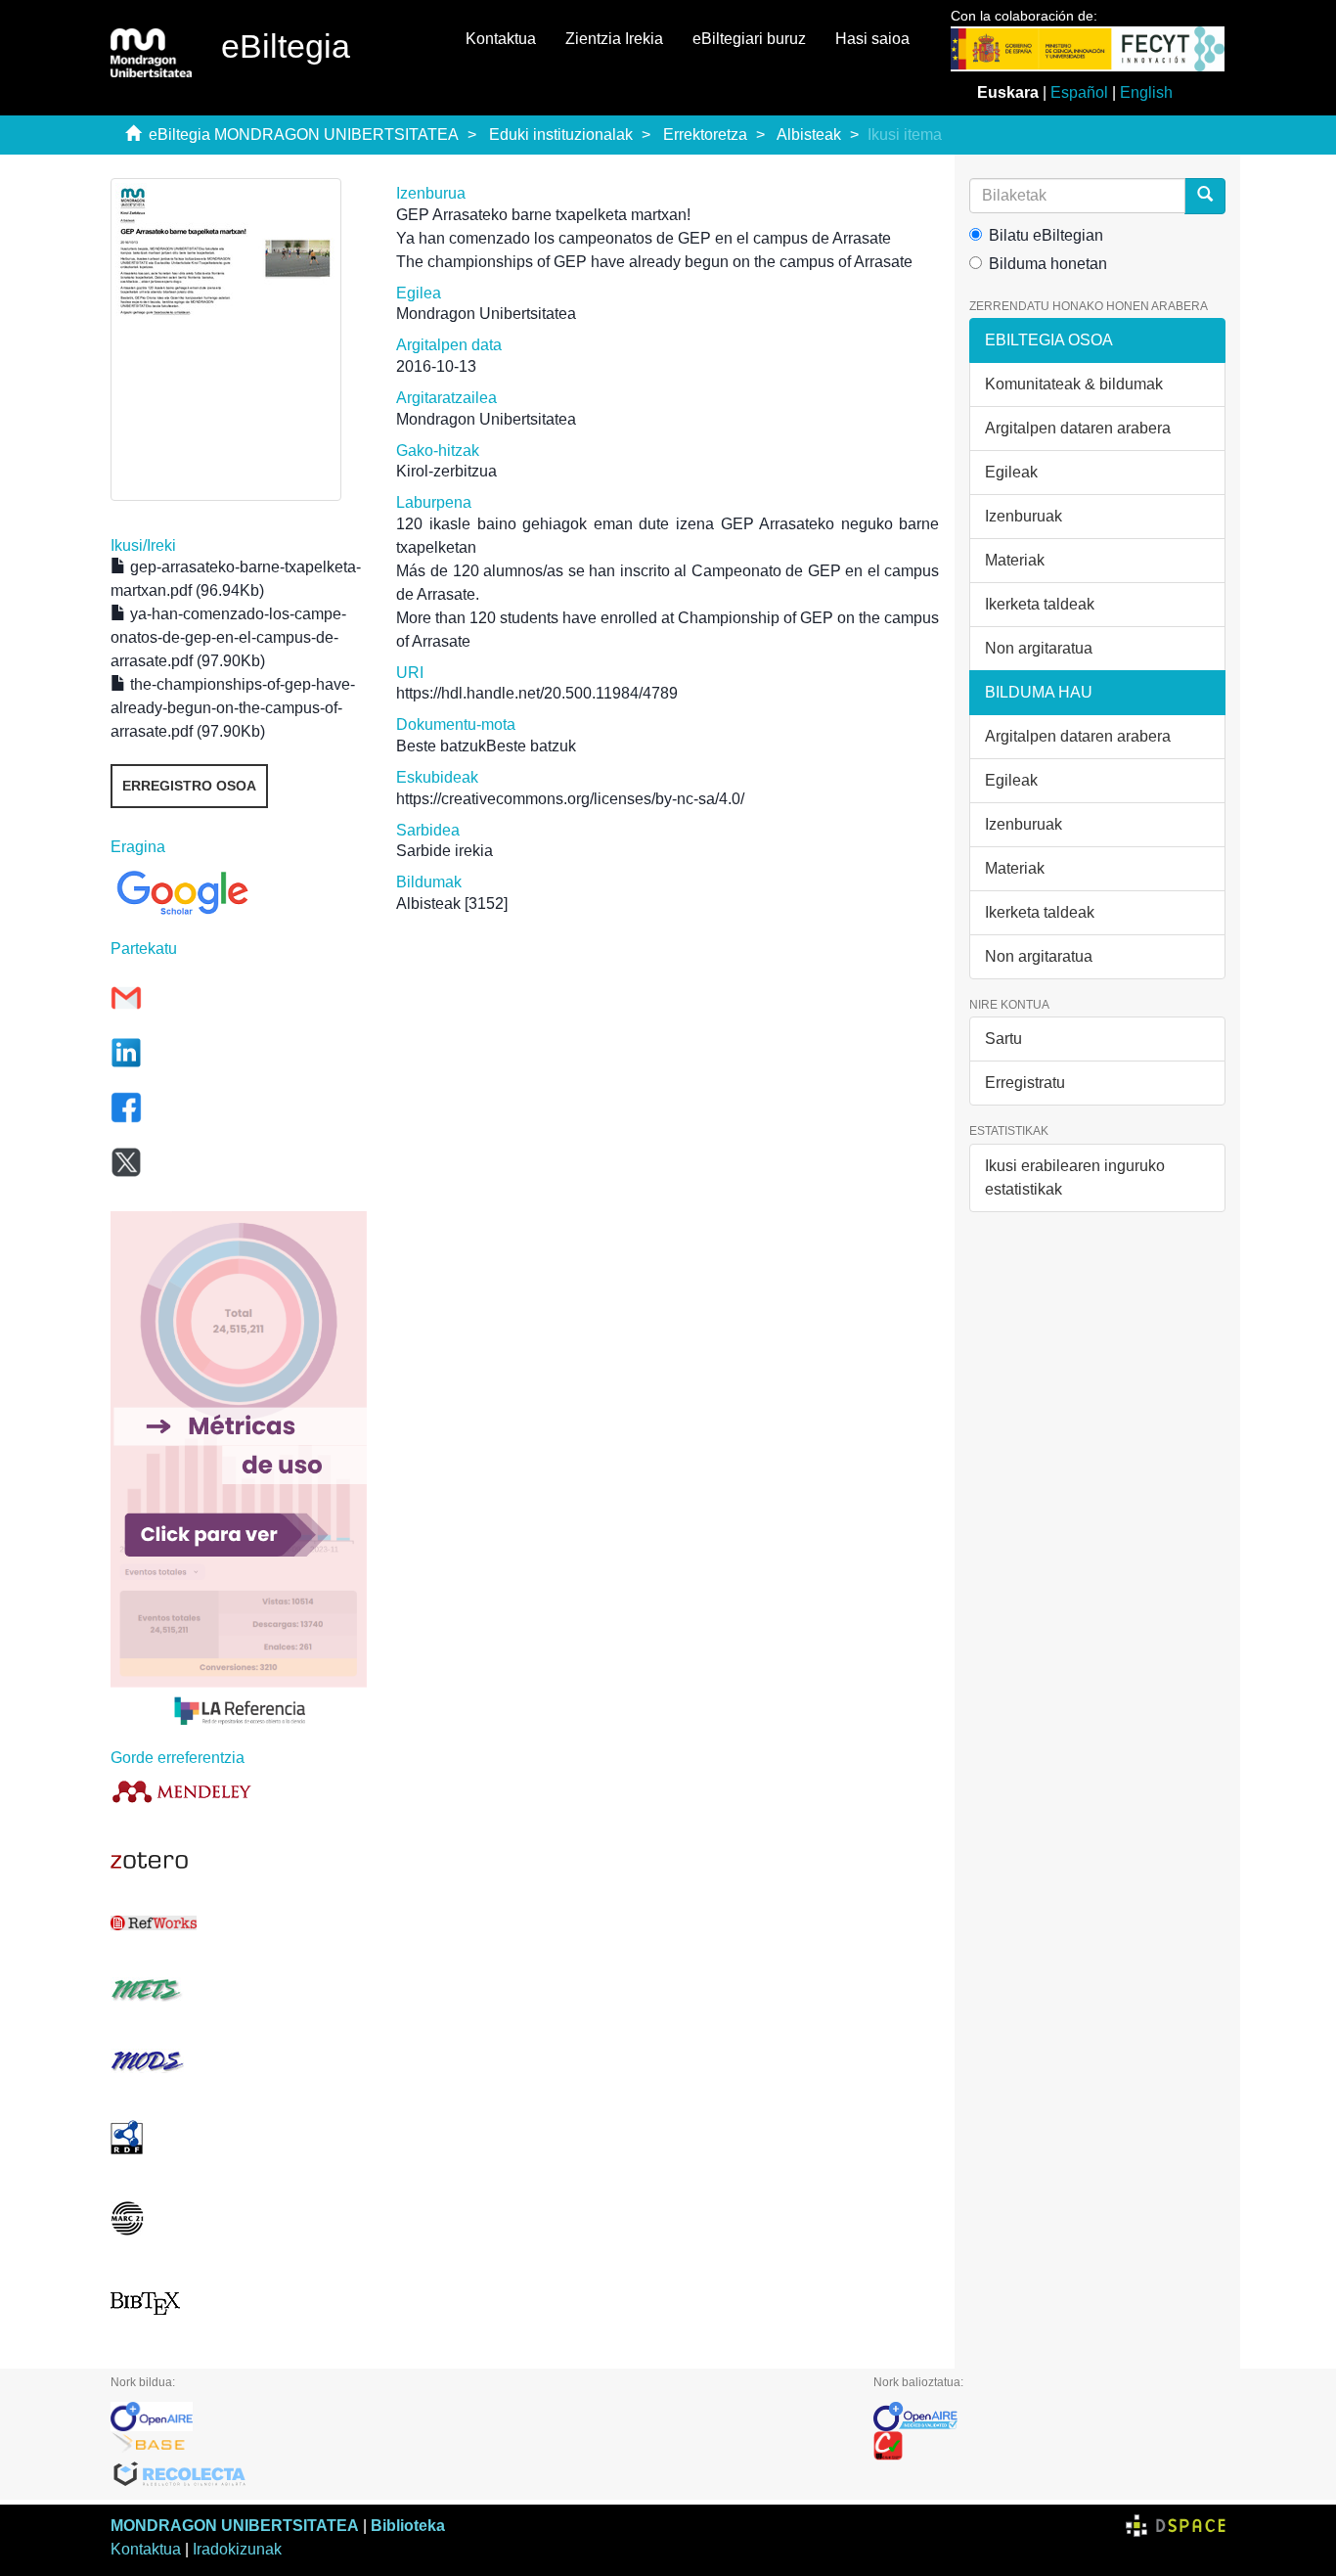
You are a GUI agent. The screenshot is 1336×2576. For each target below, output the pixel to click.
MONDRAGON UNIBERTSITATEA (235, 2526)
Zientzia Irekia (614, 39)
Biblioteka (408, 2526)
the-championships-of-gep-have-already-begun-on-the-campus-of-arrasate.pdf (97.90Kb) (233, 708)
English (1146, 92)
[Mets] (239, 1989)
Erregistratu (1025, 1083)
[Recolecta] (477, 2475)
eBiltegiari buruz (749, 39)
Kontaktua (501, 39)
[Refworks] (239, 1923)
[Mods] (239, 2061)
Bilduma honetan (1048, 264)
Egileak (1011, 472)
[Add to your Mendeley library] (239, 1791)
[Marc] (239, 2218)
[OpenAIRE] (477, 2417)
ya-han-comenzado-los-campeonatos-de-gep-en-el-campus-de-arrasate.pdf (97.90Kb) (228, 637)
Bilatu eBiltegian (1046, 235)
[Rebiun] (1049, 2446)
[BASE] (477, 2446)
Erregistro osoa (189, 786)
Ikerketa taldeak (1040, 604)
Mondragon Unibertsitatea (486, 314)
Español (1079, 92)
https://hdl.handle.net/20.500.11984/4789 (537, 693)
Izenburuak (1024, 516)
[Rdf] (239, 2137)
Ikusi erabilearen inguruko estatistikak (1075, 1177)
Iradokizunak (237, 2549)
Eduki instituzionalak (561, 135)
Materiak (1015, 560)
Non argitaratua (1039, 648)
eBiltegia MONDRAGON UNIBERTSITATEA (304, 135)
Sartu (1003, 1039)
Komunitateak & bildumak (1074, 384)
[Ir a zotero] (239, 1861)
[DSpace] (1176, 2526)
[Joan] (1205, 196)
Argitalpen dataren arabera (1078, 428)
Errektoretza (705, 135)
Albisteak (809, 135)
